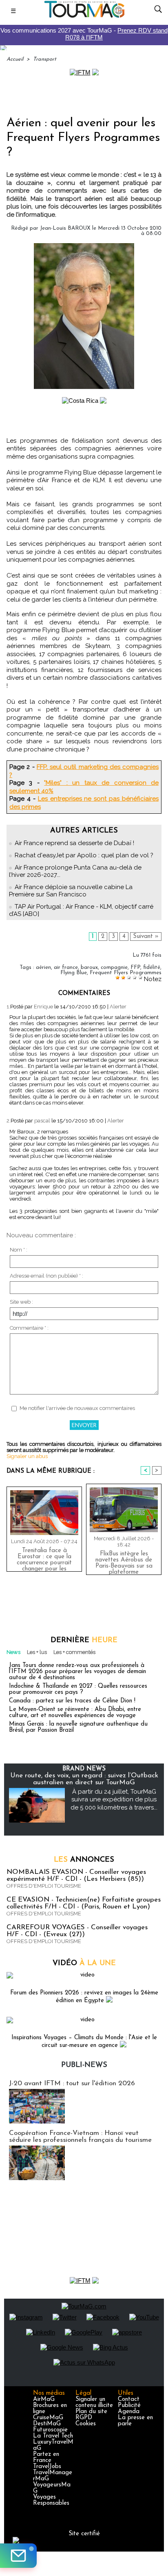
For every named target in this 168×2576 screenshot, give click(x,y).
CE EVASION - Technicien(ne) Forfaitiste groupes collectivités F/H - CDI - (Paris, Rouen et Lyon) (84, 1903)
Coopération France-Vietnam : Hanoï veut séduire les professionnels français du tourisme (80, 2137)
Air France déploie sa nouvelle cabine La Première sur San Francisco (71, 891)
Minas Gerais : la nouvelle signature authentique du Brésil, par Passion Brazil (78, 1727)
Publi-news (84, 2065)
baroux (89, 967)
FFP (135, 967)
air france (66, 967)
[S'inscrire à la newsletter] (18, 2556)
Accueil (15, 59)
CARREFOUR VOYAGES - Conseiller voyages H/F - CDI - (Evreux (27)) (77, 1931)
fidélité (152, 967)
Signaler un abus (27, 1456)
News (13, 1652)
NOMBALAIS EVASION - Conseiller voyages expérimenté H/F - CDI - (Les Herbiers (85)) (76, 1875)
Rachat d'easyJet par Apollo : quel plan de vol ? (84, 855)
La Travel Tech (53, 2436)
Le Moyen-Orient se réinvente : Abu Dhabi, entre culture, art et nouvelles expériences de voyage (75, 1713)
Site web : (21, 1302)
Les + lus (37, 1652)
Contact (129, 2399)
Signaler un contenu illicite (94, 2403)
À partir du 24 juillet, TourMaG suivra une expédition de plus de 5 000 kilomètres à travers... (114, 1800)
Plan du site (91, 2412)
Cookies (86, 2424)
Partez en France (46, 2457)
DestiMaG (47, 2424)
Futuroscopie (50, 2430)
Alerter (118, 1007)
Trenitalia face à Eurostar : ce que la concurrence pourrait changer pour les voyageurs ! (44, 1558)
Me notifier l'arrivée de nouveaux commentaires (77, 1408)
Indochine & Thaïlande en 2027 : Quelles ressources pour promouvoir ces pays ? (78, 1689)
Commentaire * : (29, 1328)
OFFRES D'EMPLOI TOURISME (44, 1886)
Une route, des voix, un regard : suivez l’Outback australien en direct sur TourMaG (84, 1779)
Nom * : (19, 1250)
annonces (84, 1860)
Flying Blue (74, 973)
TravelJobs (47, 2467)
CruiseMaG (48, 2418)
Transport (45, 59)
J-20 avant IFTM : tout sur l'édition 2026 (72, 2083)
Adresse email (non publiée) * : (46, 1276)
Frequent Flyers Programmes (126, 973)
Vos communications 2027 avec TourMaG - (84, 34)
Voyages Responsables (51, 2500)
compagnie (114, 967)
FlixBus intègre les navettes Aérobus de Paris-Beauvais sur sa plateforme (124, 1561)
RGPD (84, 2418)
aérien (43, 967)
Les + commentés (74, 1652)
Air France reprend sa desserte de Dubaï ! (74, 843)
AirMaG (44, 2399)
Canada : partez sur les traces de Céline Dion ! (72, 1701)
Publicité (129, 2406)
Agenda (129, 2412)
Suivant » (146, 937)
